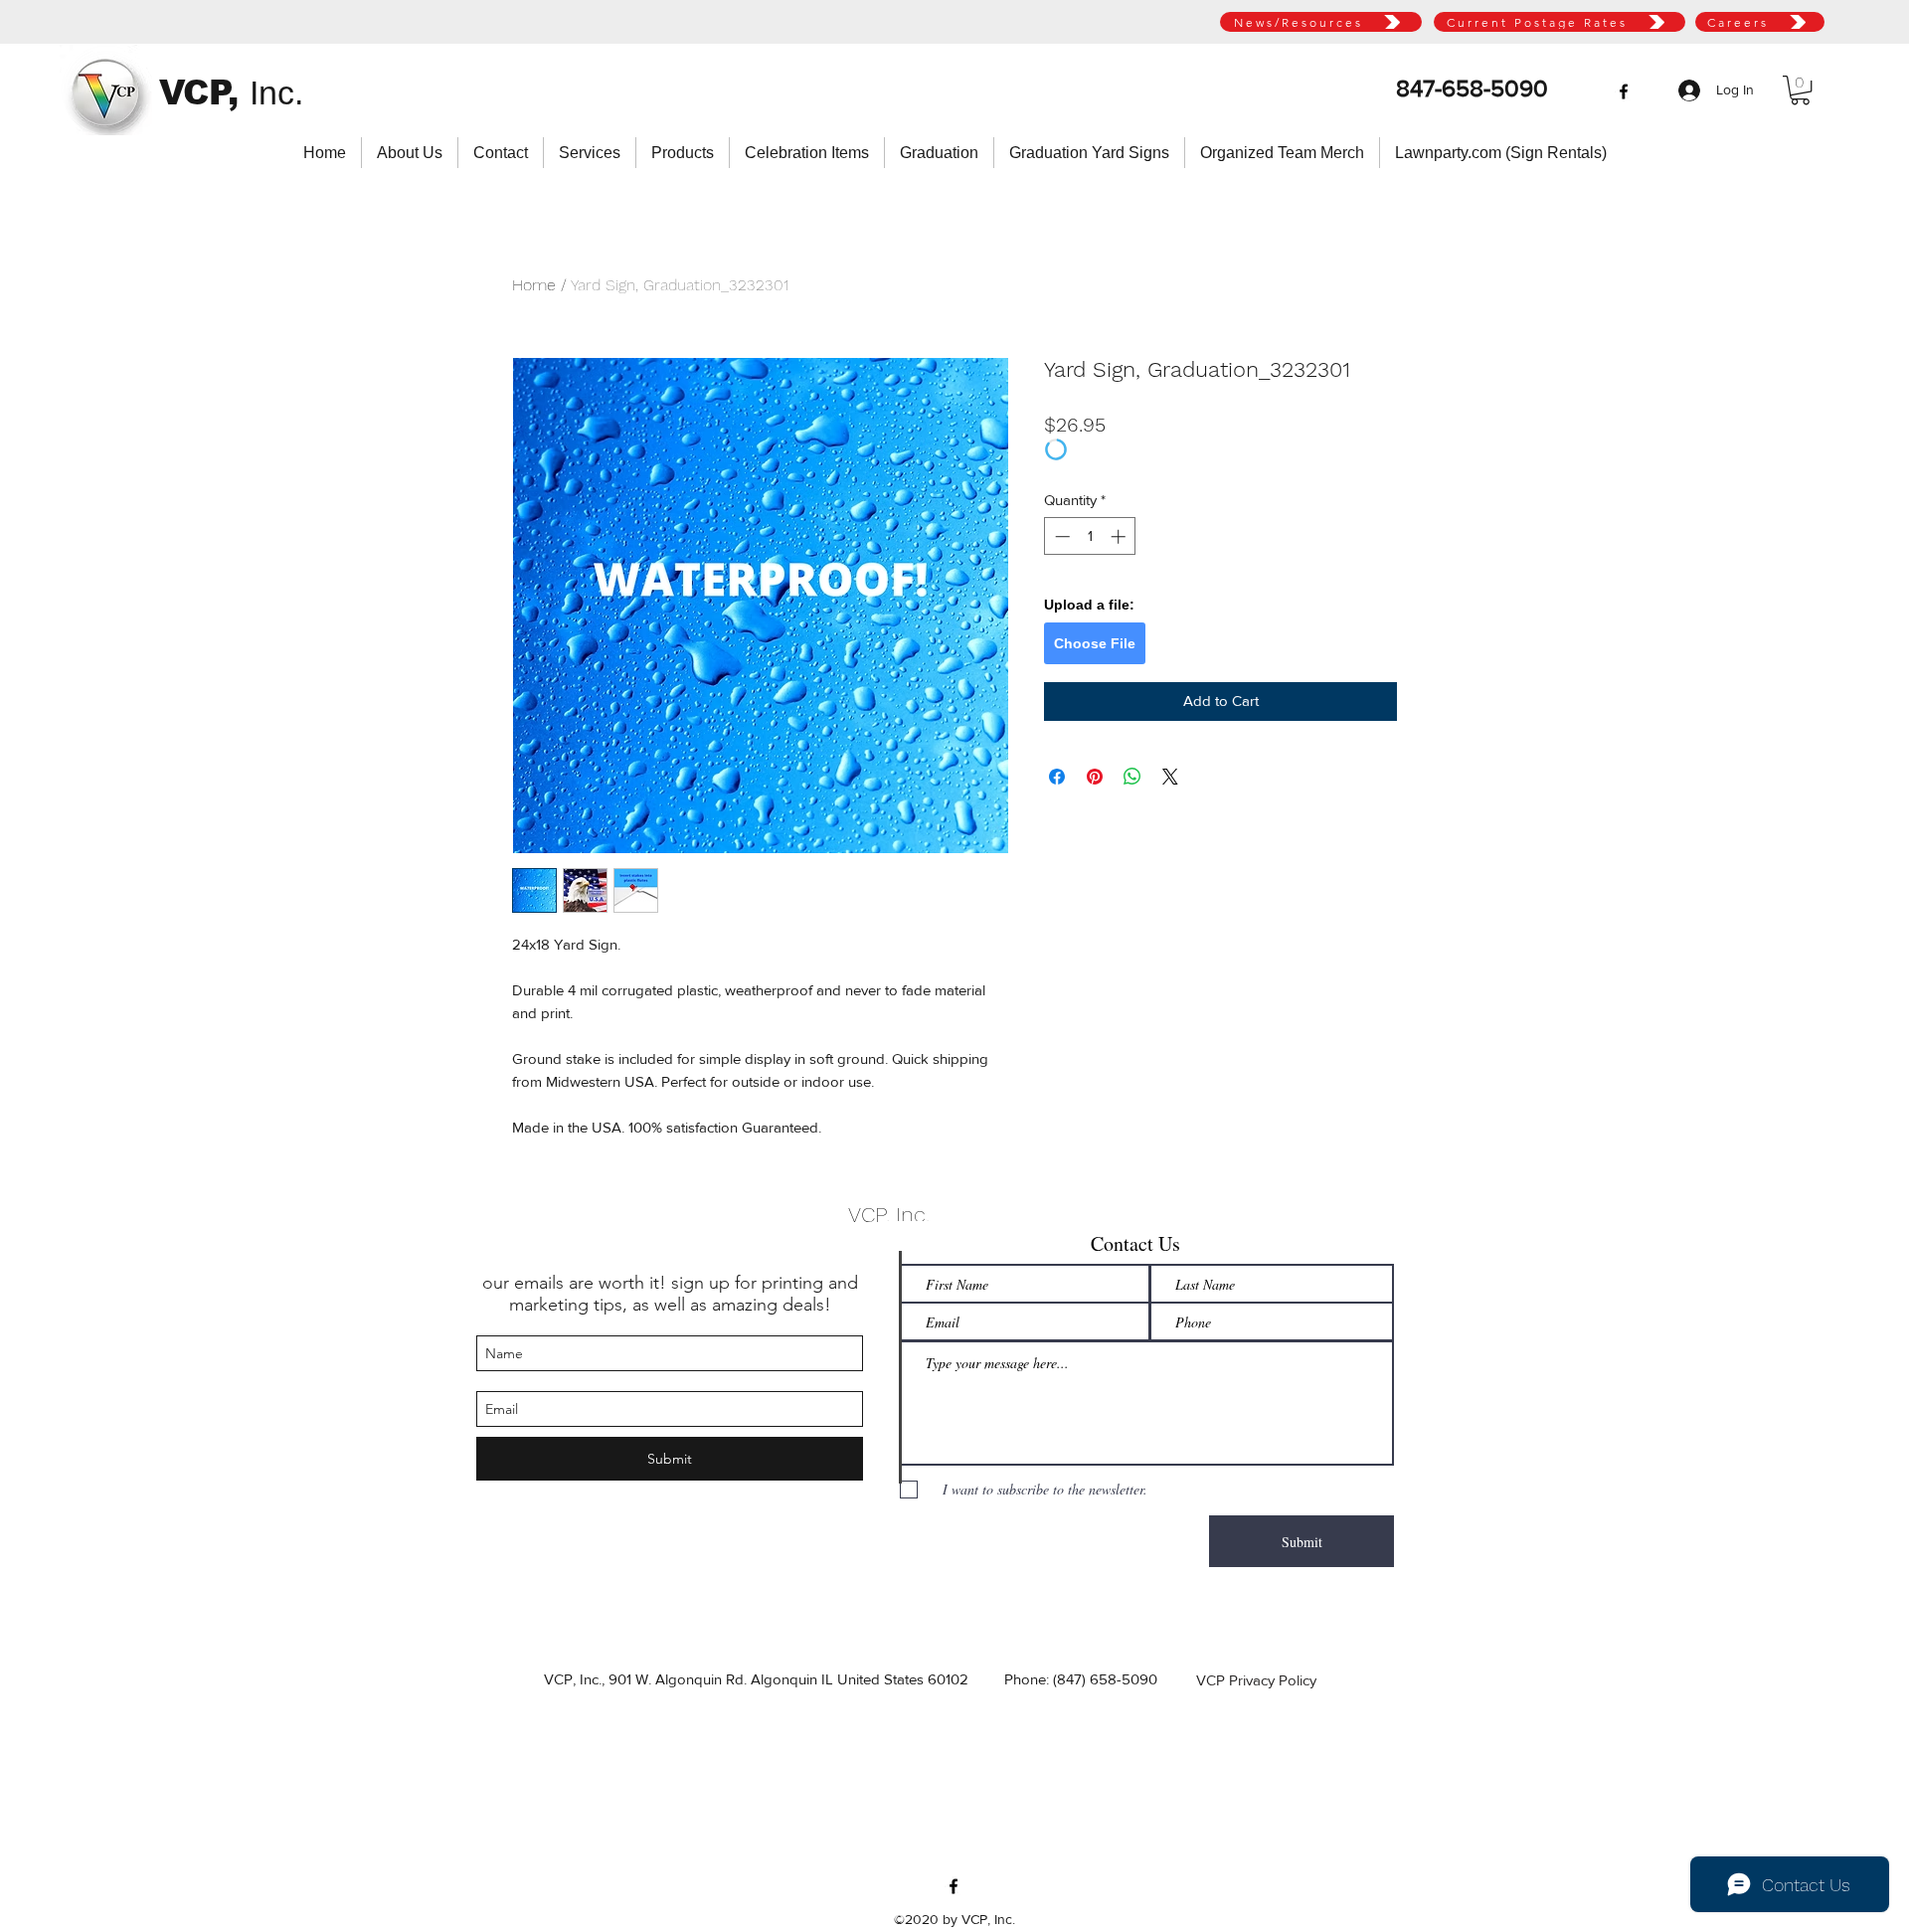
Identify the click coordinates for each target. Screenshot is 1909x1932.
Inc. (276, 92)
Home (534, 285)
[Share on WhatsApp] (1132, 777)
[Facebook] (1624, 91)
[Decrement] (1060, 536)
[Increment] (1120, 536)
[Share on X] (1170, 777)
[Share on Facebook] (1057, 777)
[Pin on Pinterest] (1095, 777)
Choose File (1095, 643)
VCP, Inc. (889, 1215)
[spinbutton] (1090, 536)
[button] (1800, 90)
